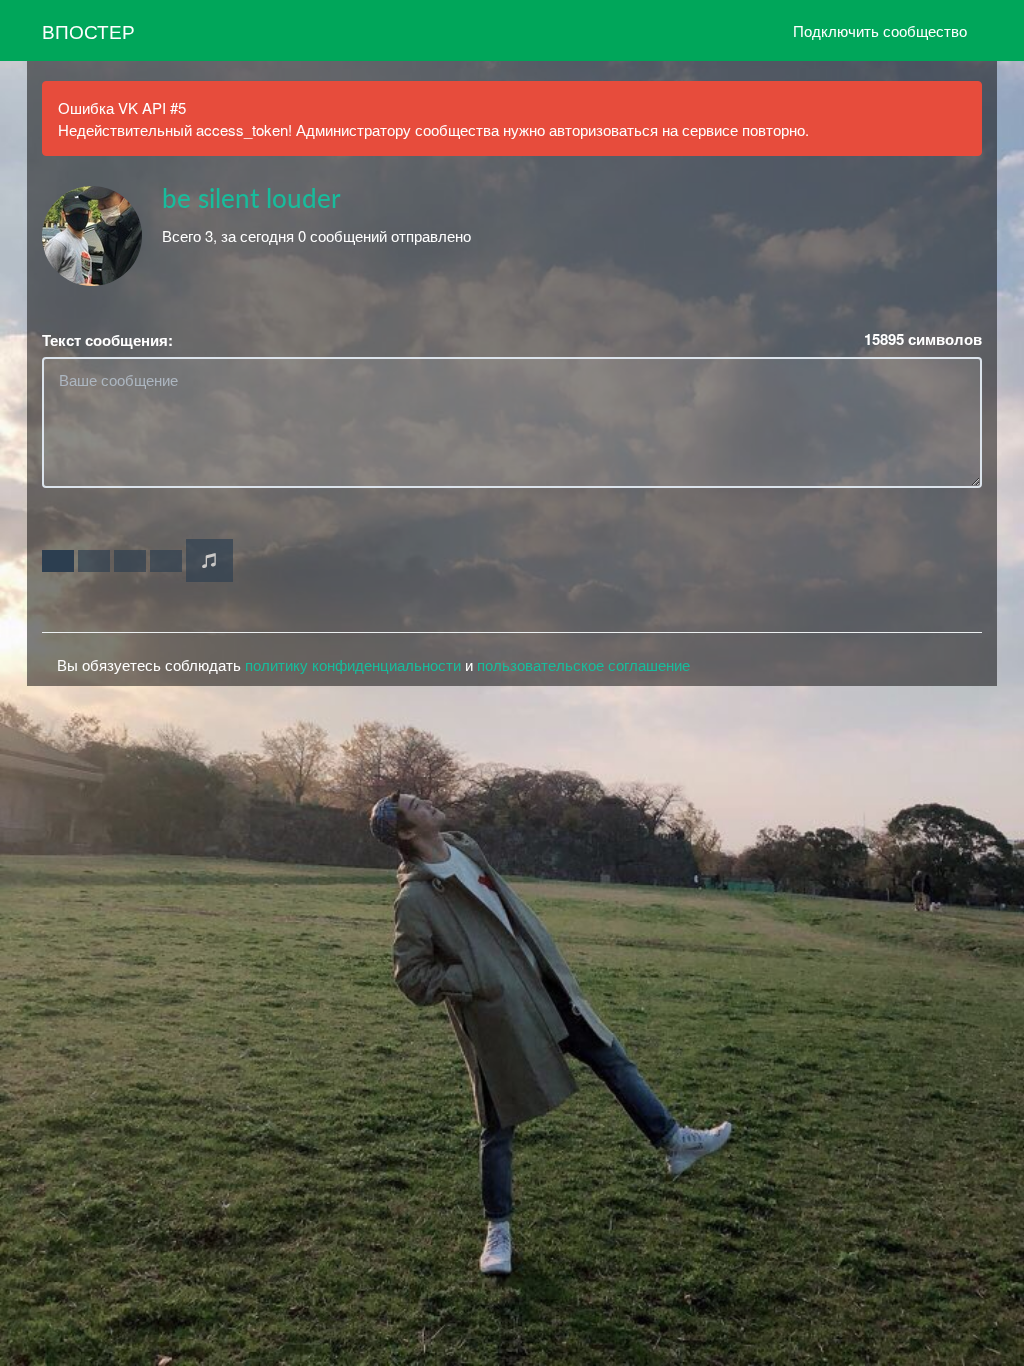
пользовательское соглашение (583, 664)
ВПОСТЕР (88, 30)
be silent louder (251, 200)
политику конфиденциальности (353, 664)
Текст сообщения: (107, 340)
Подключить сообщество (880, 30)
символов (923, 339)
